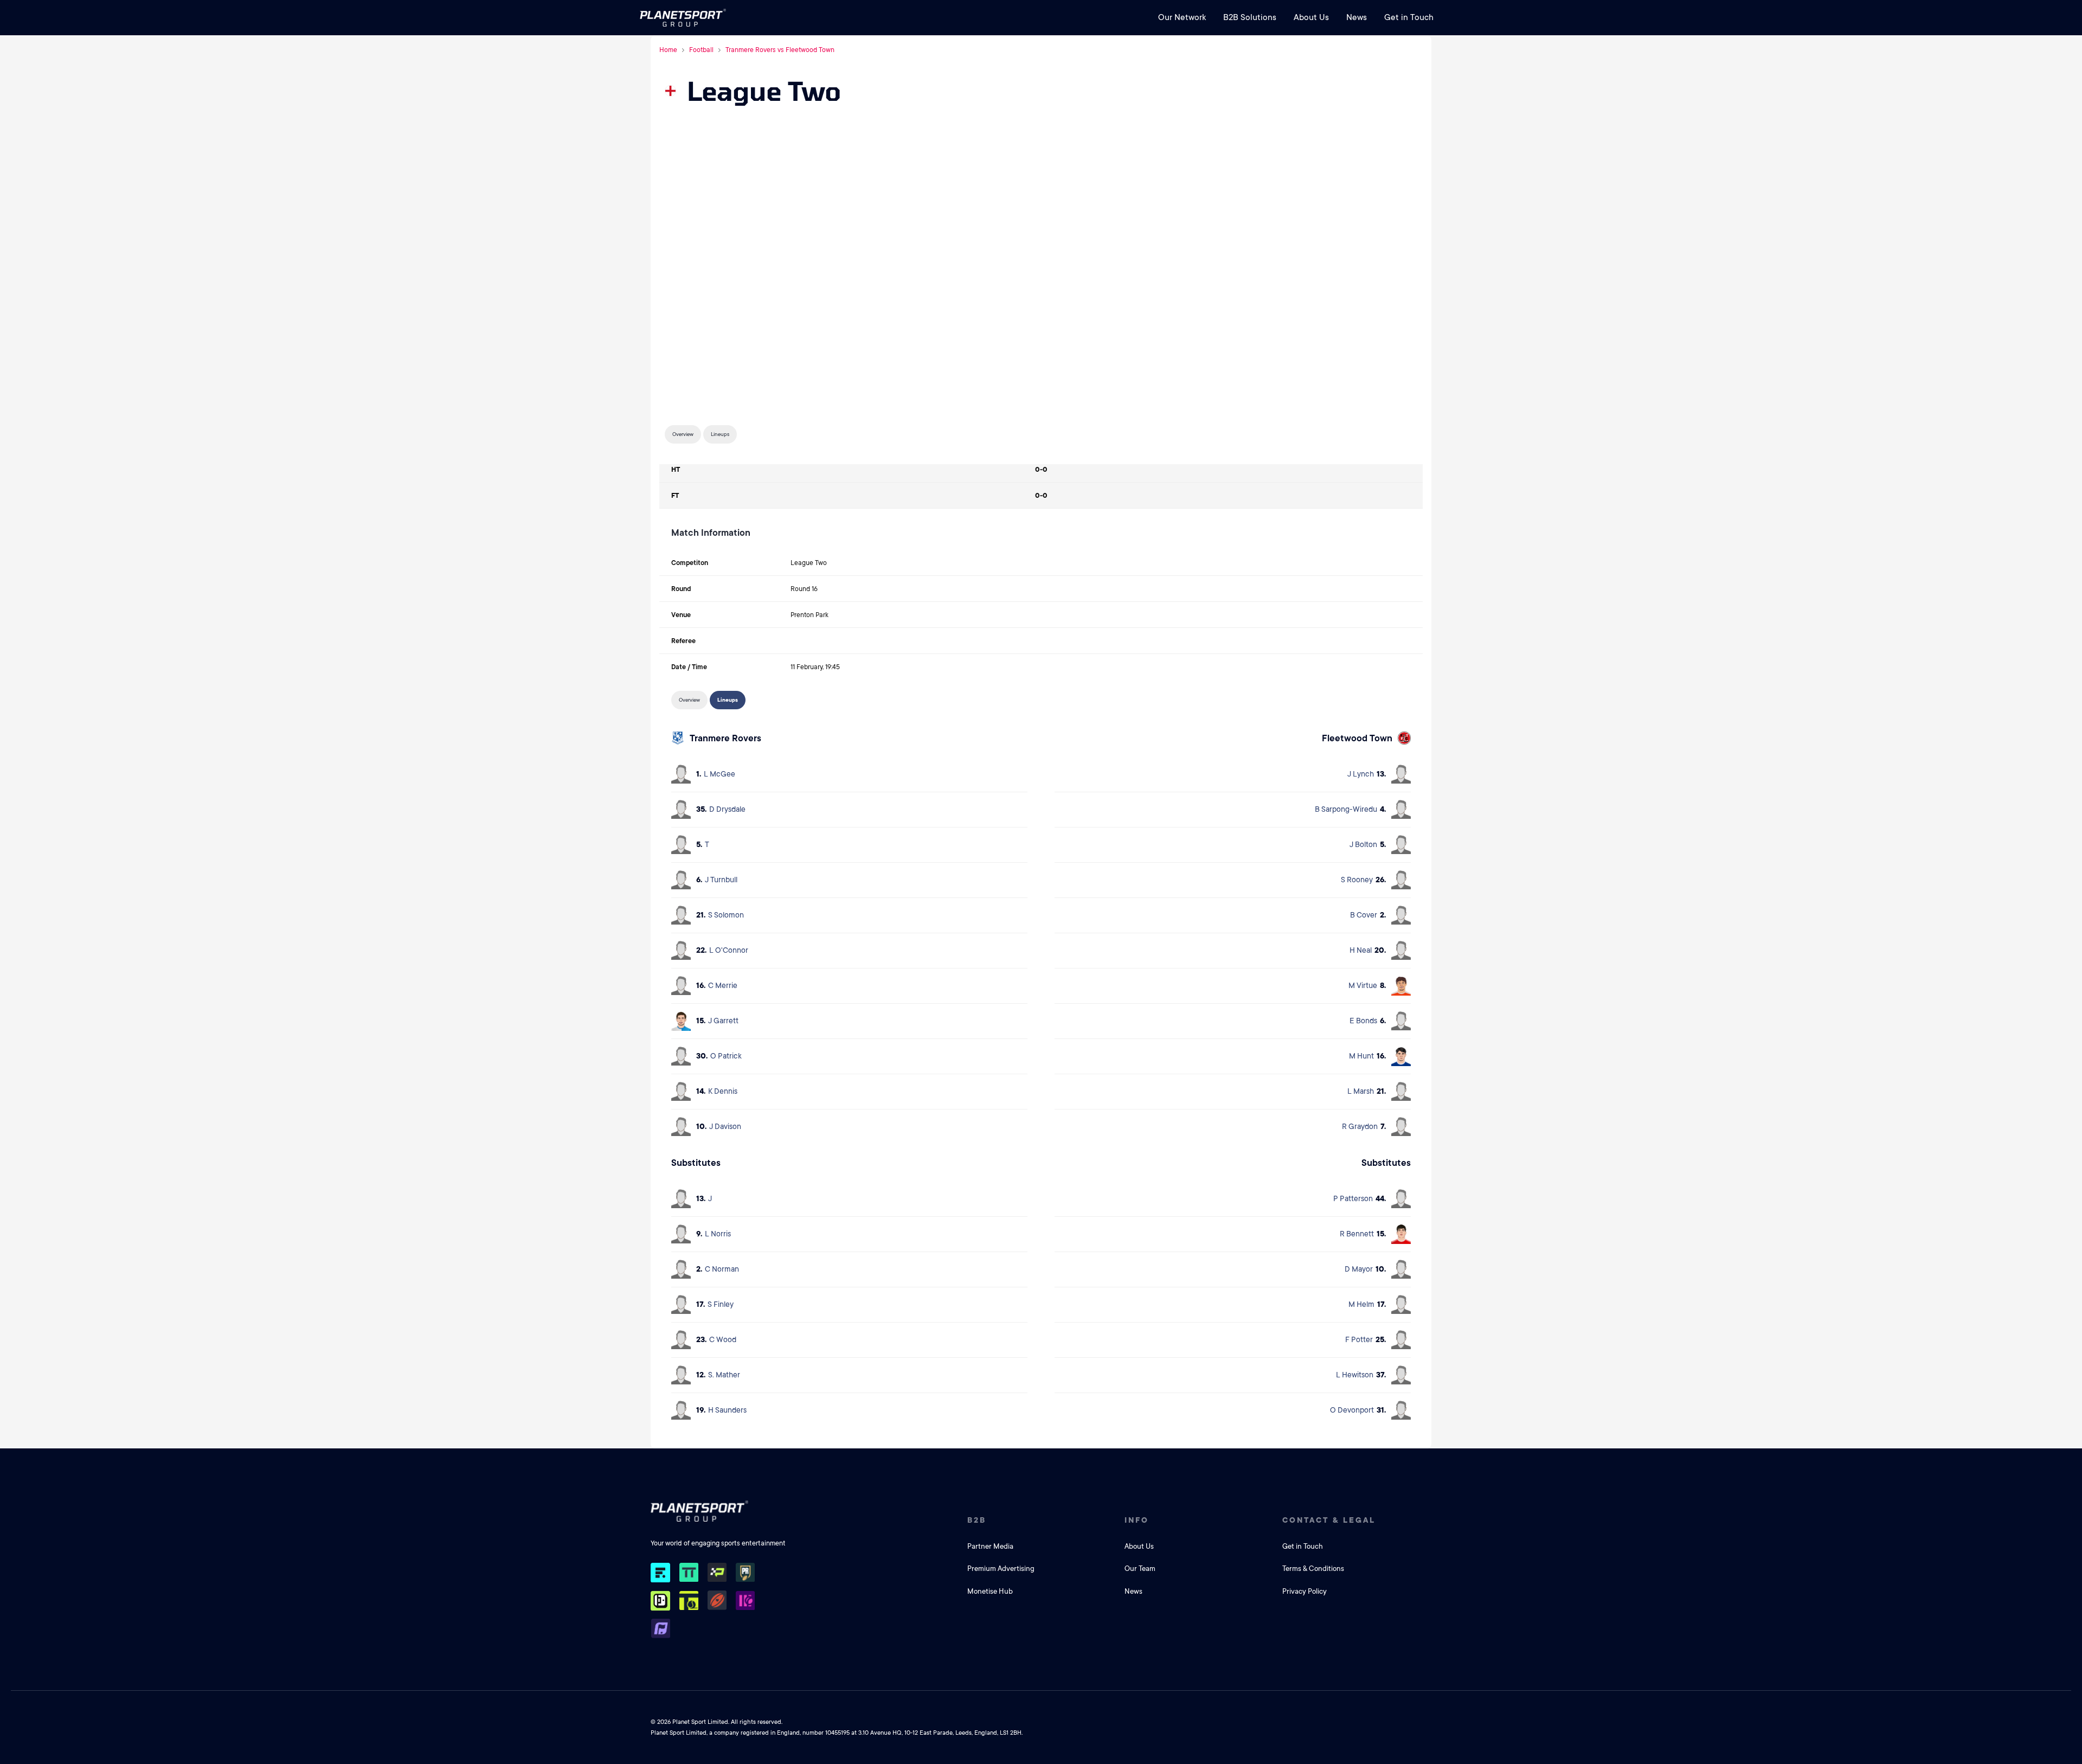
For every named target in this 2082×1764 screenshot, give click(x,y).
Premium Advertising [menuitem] (1001, 1569)
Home (668, 50)
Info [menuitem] (1137, 1520)
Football (701, 50)
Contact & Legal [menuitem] (1329, 1520)
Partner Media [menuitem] (990, 1546)
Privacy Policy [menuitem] (1305, 1591)
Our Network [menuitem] (1182, 17)
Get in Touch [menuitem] (1409, 17)
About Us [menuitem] (1311, 17)
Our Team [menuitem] (1140, 1569)
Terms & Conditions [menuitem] (1313, 1569)
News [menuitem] (1357, 17)
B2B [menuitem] (977, 1520)
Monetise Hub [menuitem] (990, 1591)
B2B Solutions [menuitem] (1250, 17)
